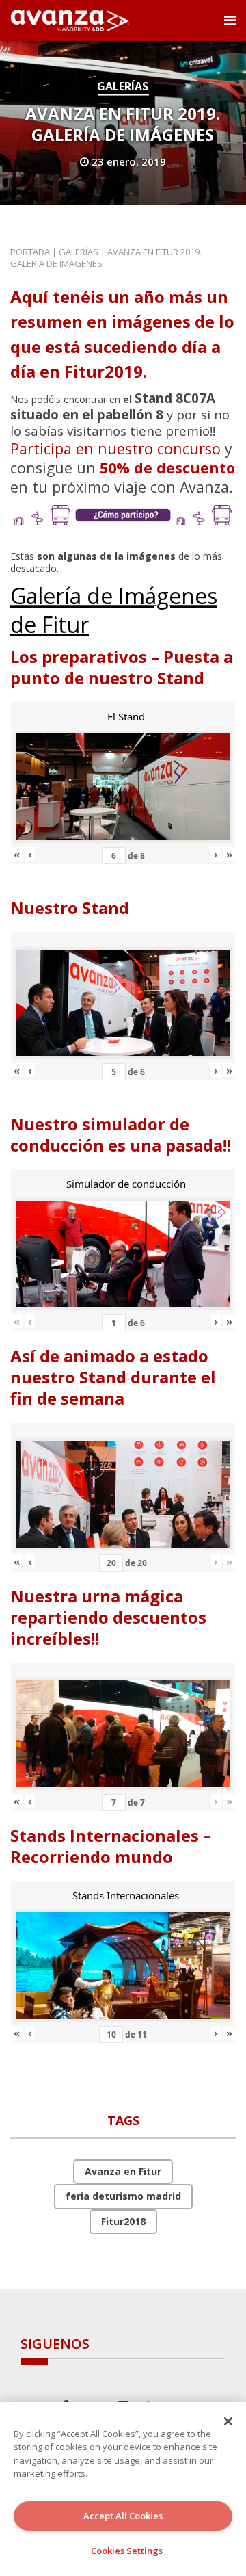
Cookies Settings (127, 2551)
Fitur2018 (123, 2221)
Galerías (123, 86)
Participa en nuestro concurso (115, 448)
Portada (30, 252)
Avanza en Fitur (123, 2171)
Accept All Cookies (123, 2516)
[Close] (228, 2421)
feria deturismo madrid (123, 2196)
